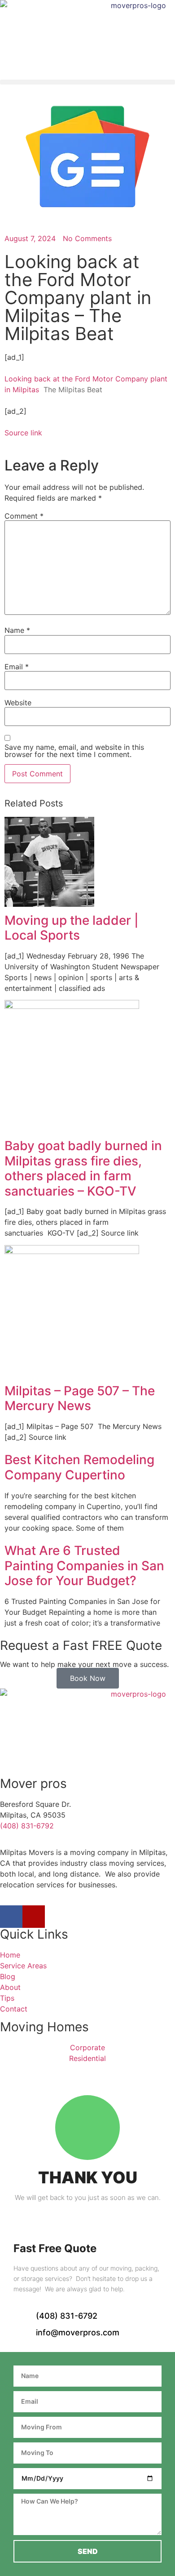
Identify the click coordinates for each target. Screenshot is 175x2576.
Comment (24, 516)
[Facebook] (11, 1917)
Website (18, 703)
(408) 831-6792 (27, 1826)
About (10, 1987)
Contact (14, 2009)
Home (10, 1955)
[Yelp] (34, 1917)
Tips (7, 1998)
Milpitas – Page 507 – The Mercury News (80, 1398)
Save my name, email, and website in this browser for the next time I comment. (74, 751)
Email (17, 667)
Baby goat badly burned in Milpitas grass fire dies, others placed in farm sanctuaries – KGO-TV (83, 1168)
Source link (23, 433)
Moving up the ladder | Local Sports (72, 928)
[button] (87, 82)
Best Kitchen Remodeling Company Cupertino (79, 1467)
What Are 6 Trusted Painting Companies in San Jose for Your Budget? (84, 1566)
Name (17, 630)
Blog (8, 1976)
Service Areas (23, 1966)
